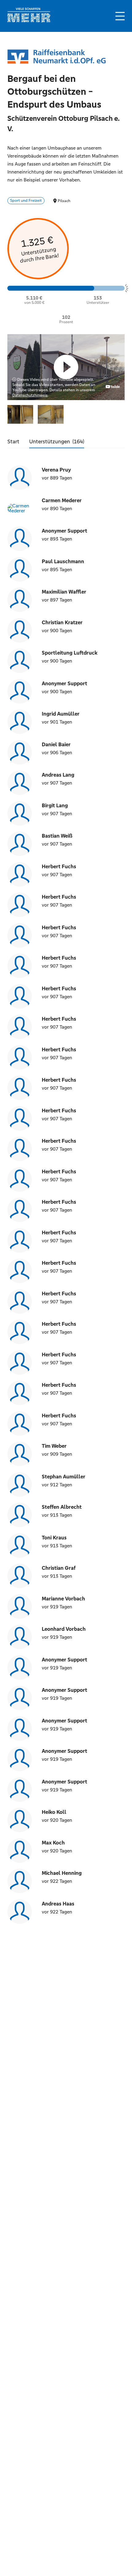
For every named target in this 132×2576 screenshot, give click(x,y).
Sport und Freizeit (26, 201)
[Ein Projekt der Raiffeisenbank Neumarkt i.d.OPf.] (56, 57)
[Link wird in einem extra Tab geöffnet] (29, 21)
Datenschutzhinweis (30, 395)
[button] (120, 16)
